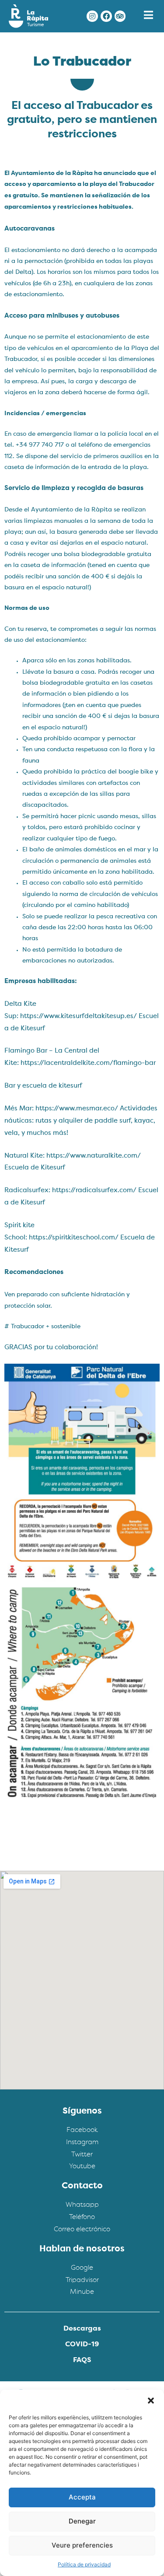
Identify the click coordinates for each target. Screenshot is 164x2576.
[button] (151, 2401)
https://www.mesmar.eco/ (77, 1109)
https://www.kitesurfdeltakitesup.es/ (79, 1017)
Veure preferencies (82, 2545)
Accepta (82, 2497)
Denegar (82, 2521)
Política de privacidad (84, 2564)
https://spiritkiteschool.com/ (74, 1238)
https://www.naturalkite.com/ (94, 1156)
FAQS (82, 2360)
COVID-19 (82, 2345)
